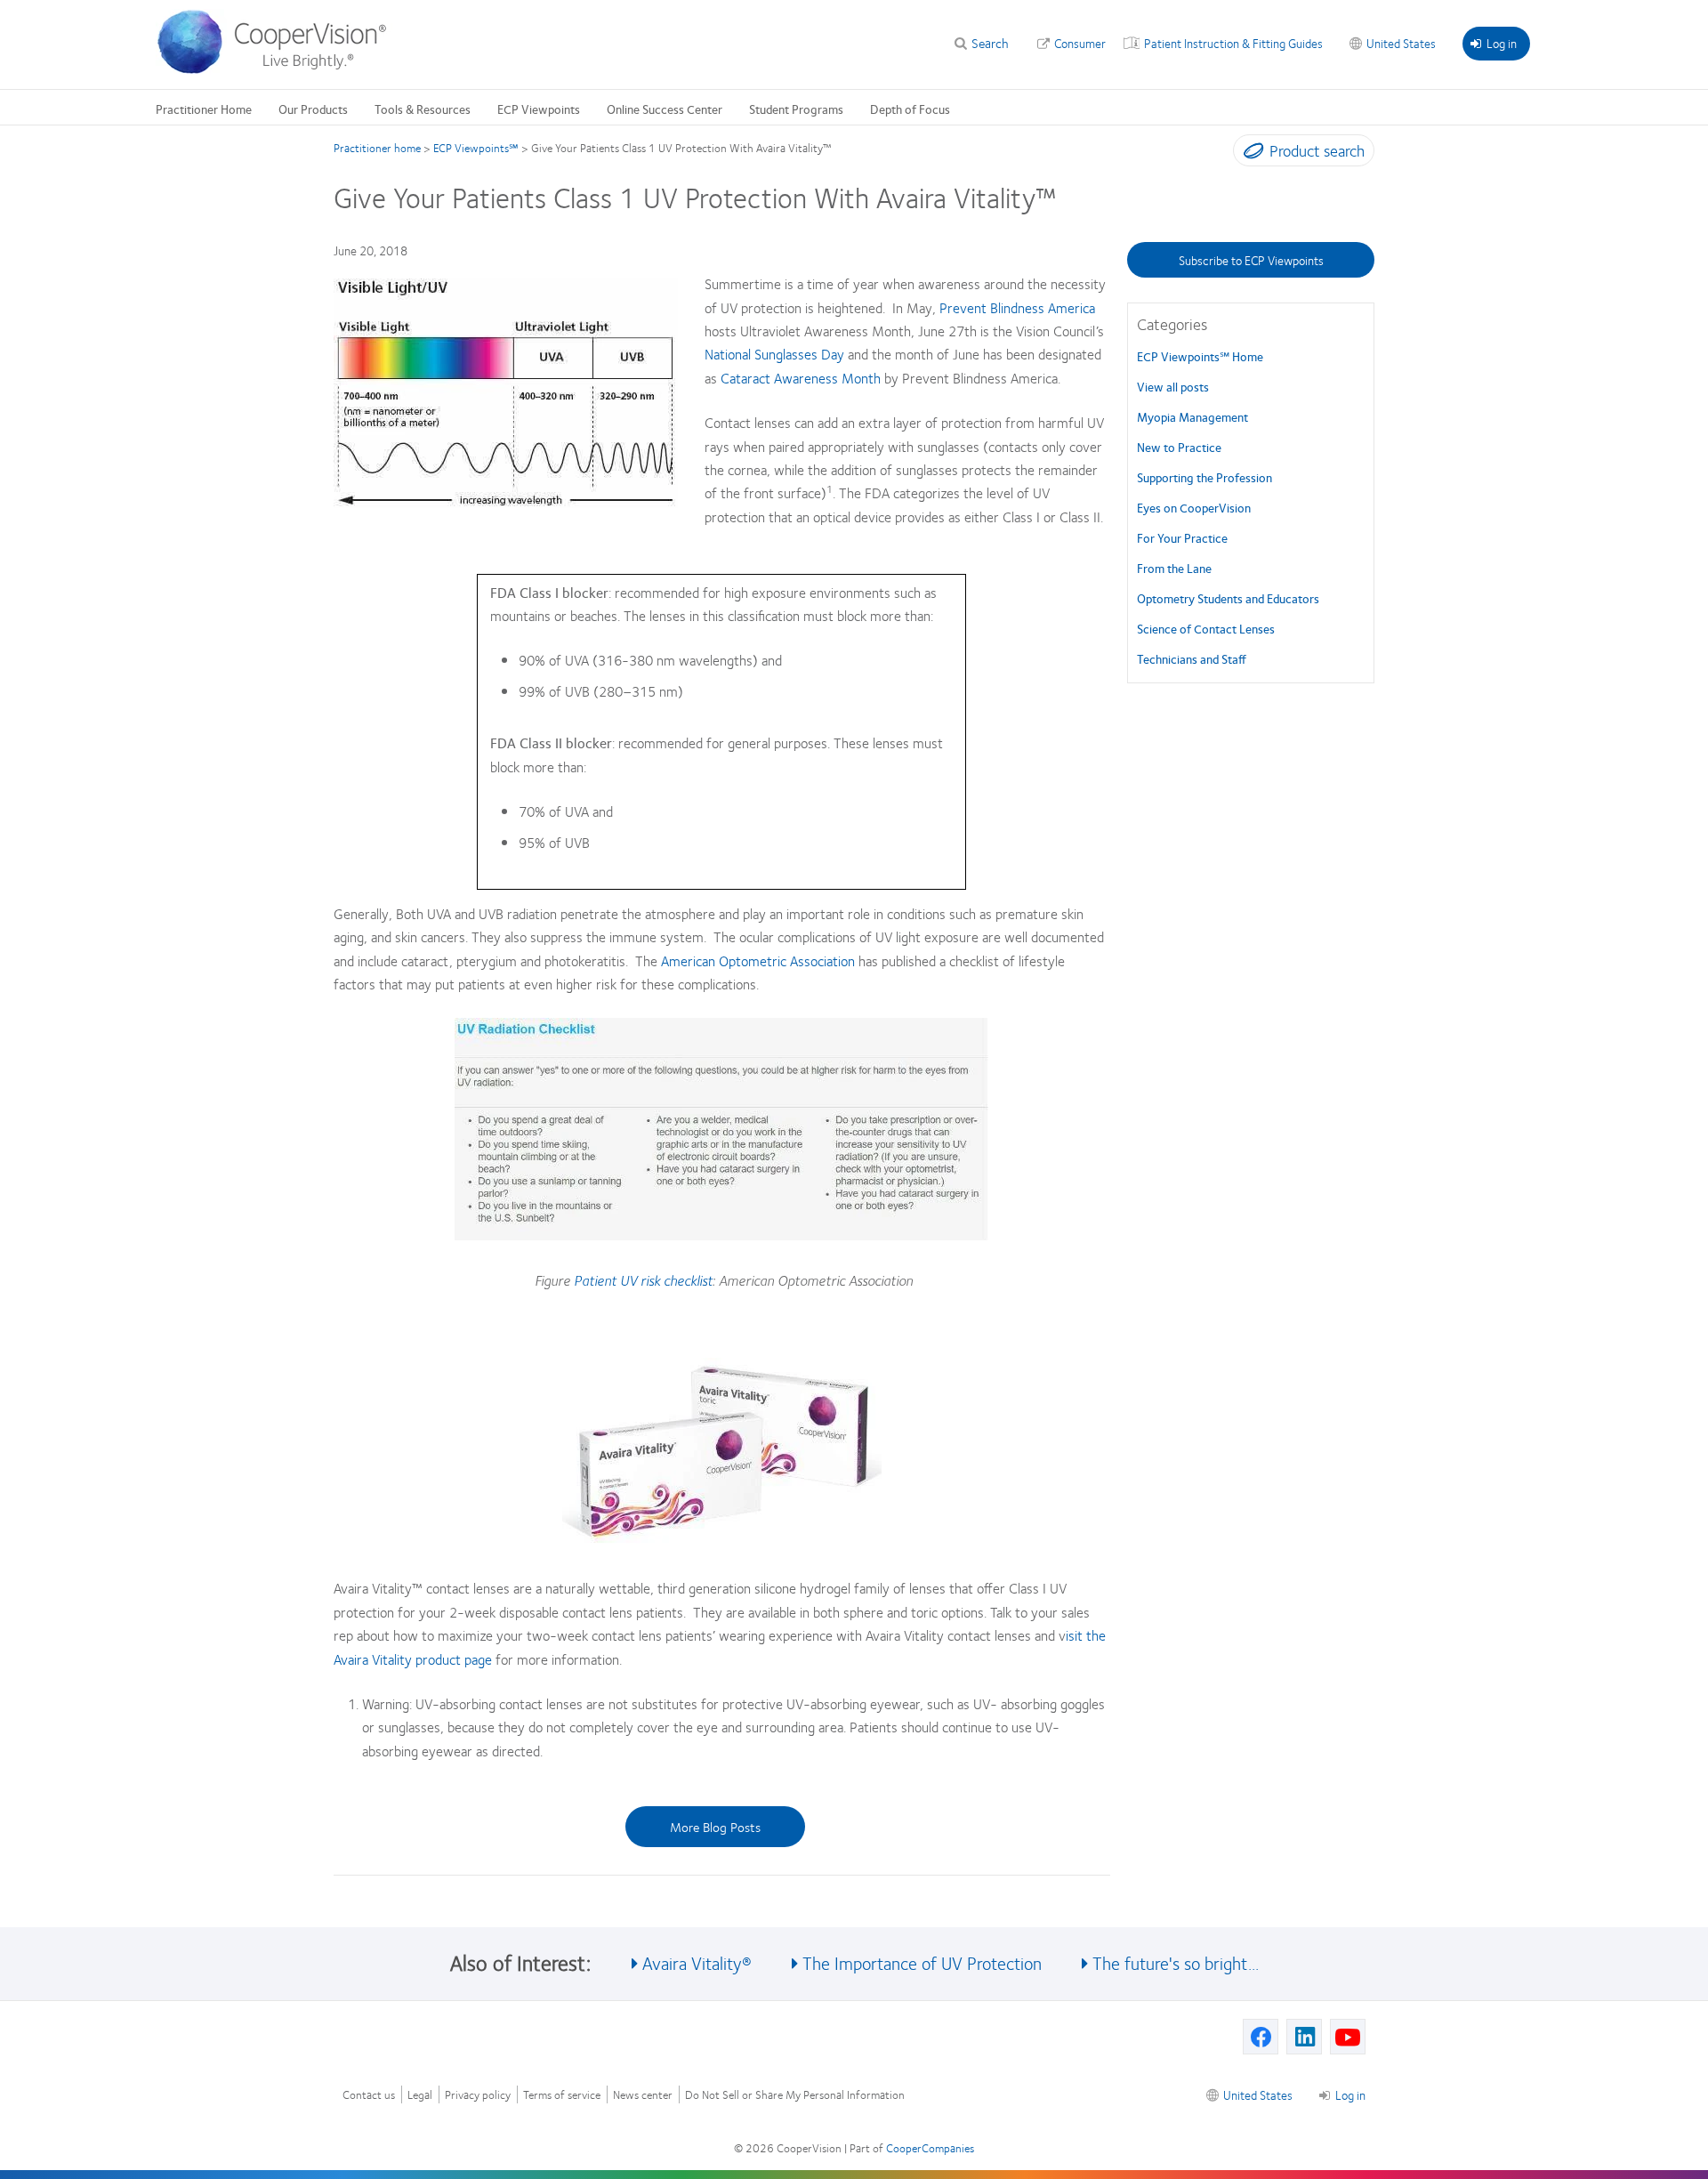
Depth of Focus (910, 109)
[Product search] (1249, 154)
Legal (420, 2095)
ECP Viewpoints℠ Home (1200, 356)
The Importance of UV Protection (922, 1962)
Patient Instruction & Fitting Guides (1233, 43)
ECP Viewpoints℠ (476, 148)
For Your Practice (1182, 537)
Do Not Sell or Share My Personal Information (795, 2095)
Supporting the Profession (1204, 477)
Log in (1502, 43)
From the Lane (1174, 568)
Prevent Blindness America (1017, 307)
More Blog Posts (715, 1827)
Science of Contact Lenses (1206, 628)
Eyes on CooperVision (1194, 507)
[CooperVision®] (280, 69)
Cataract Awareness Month (801, 378)
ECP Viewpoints (539, 109)
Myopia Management (1192, 416)
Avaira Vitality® (697, 1962)
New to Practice (1179, 447)
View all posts (1173, 386)
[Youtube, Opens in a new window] (1348, 2037)
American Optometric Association (756, 960)
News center (643, 2095)
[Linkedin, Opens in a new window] (1304, 2037)
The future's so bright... (1176, 1962)
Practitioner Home (204, 109)
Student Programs (796, 109)
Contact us (369, 2095)
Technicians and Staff (1192, 658)
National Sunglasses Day (774, 354)
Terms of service (562, 2095)
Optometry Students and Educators (1228, 598)
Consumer (1080, 43)
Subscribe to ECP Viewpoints (1251, 260)
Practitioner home (377, 148)
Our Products (313, 109)
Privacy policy (478, 2095)
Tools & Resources (423, 109)
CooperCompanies (930, 2148)
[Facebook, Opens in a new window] (1261, 2037)
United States (1401, 43)
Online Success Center (665, 109)
